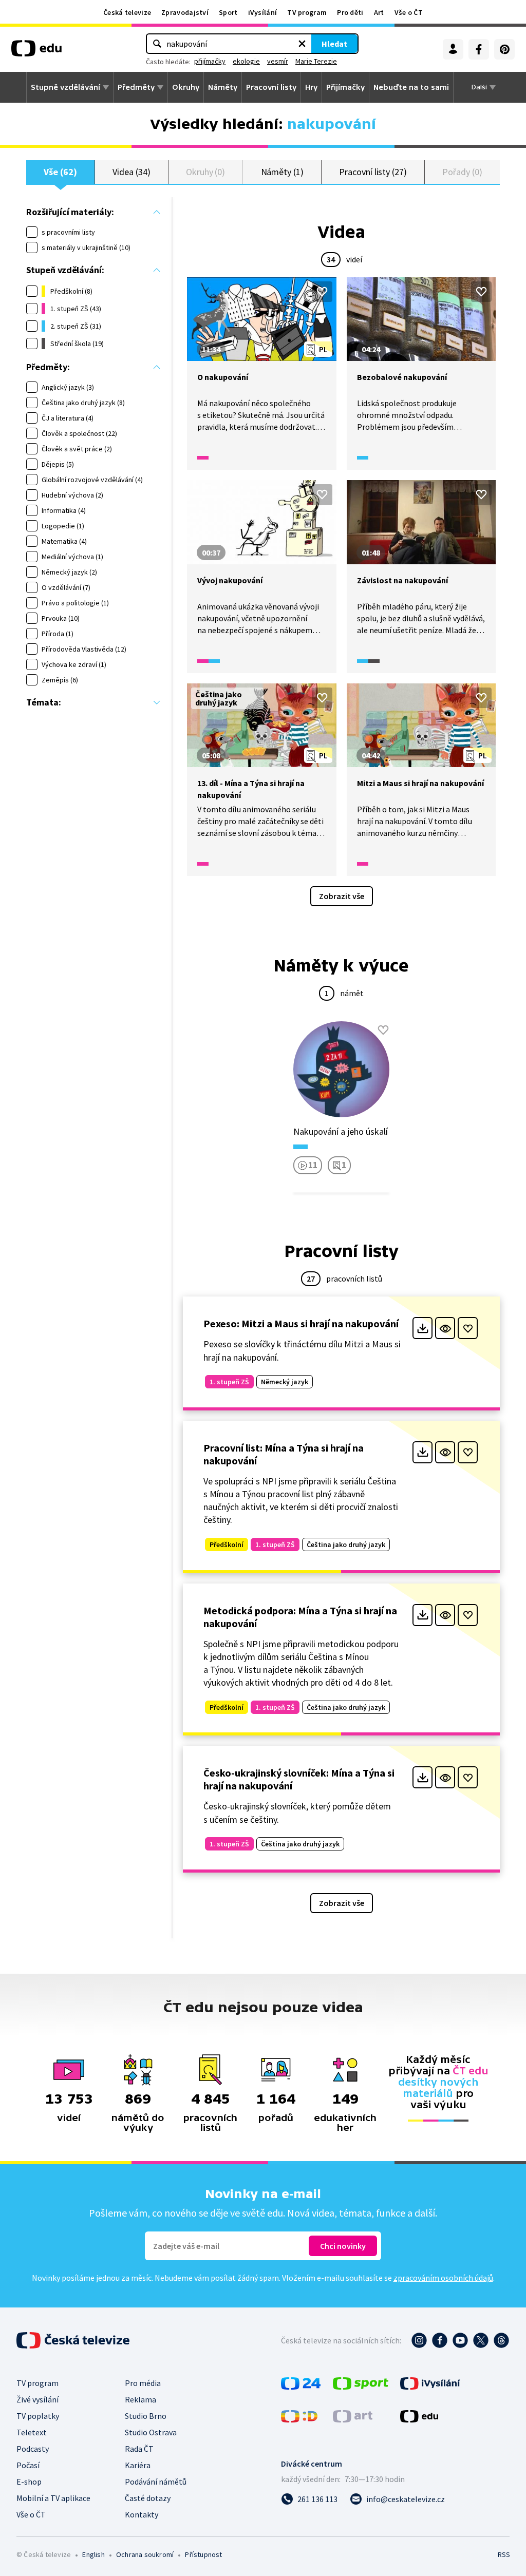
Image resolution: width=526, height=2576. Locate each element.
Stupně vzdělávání (65, 87)
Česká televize (127, 12)
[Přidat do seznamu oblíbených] (322, 292)
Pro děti (350, 12)
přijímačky (210, 61)
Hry (311, 87)
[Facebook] (479, 49)
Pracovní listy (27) (373, 172)
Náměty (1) (282, 172)
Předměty (136, 87)
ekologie (246, 61)
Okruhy (186, 87)
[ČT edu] (36, 52)
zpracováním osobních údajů (443, 2278)
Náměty (223, 87)
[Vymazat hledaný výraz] (302, 44)
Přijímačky (345, 87)
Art (379, 12)
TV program (307, 12)
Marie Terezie (316, 61)
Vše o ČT (409, 12)
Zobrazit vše (342, 896)
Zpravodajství (185, 12)
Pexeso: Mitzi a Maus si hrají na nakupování (301, 1323)
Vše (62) (60, 172)
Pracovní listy (271, 87)
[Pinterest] (504, 49)
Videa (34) (131, 172)
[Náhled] (445, 1328)
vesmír (278, 61)
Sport (228, 12)
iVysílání (263, 12)
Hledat (334, 44)
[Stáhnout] (422, 1328)
